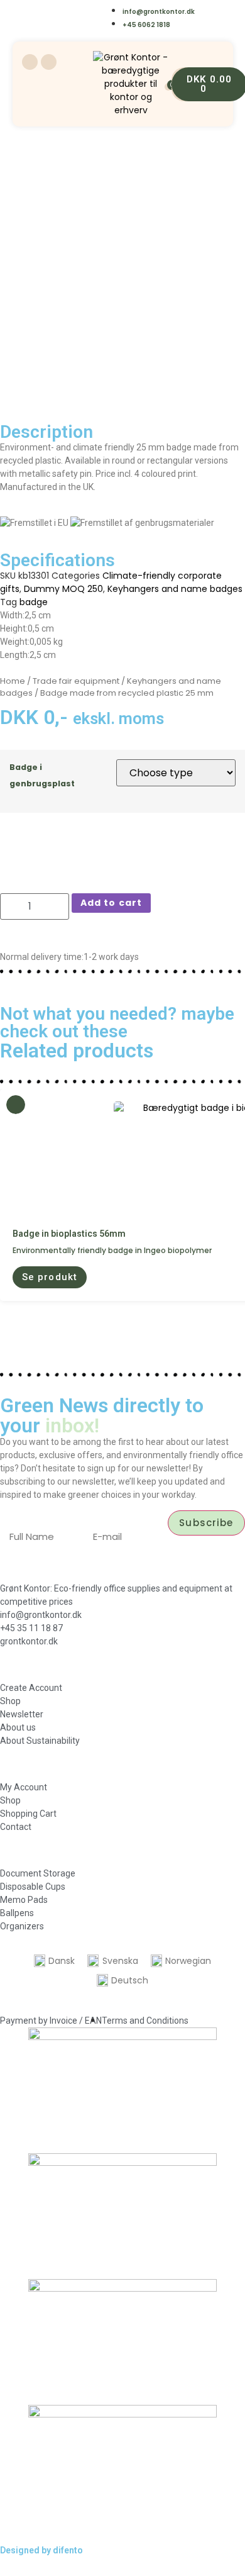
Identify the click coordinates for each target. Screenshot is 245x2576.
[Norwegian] (93, 10)
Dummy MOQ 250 (63, 589)
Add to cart (111, 903)
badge (34, 602)
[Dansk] (42, 10)
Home (13, 681)
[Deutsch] (68, 27)
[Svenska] (68, 10)
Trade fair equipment (76, 681)
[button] (50, 1277)
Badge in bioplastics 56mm (69, 1234)
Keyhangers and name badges (175, 589)
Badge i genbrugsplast (42, 775)
